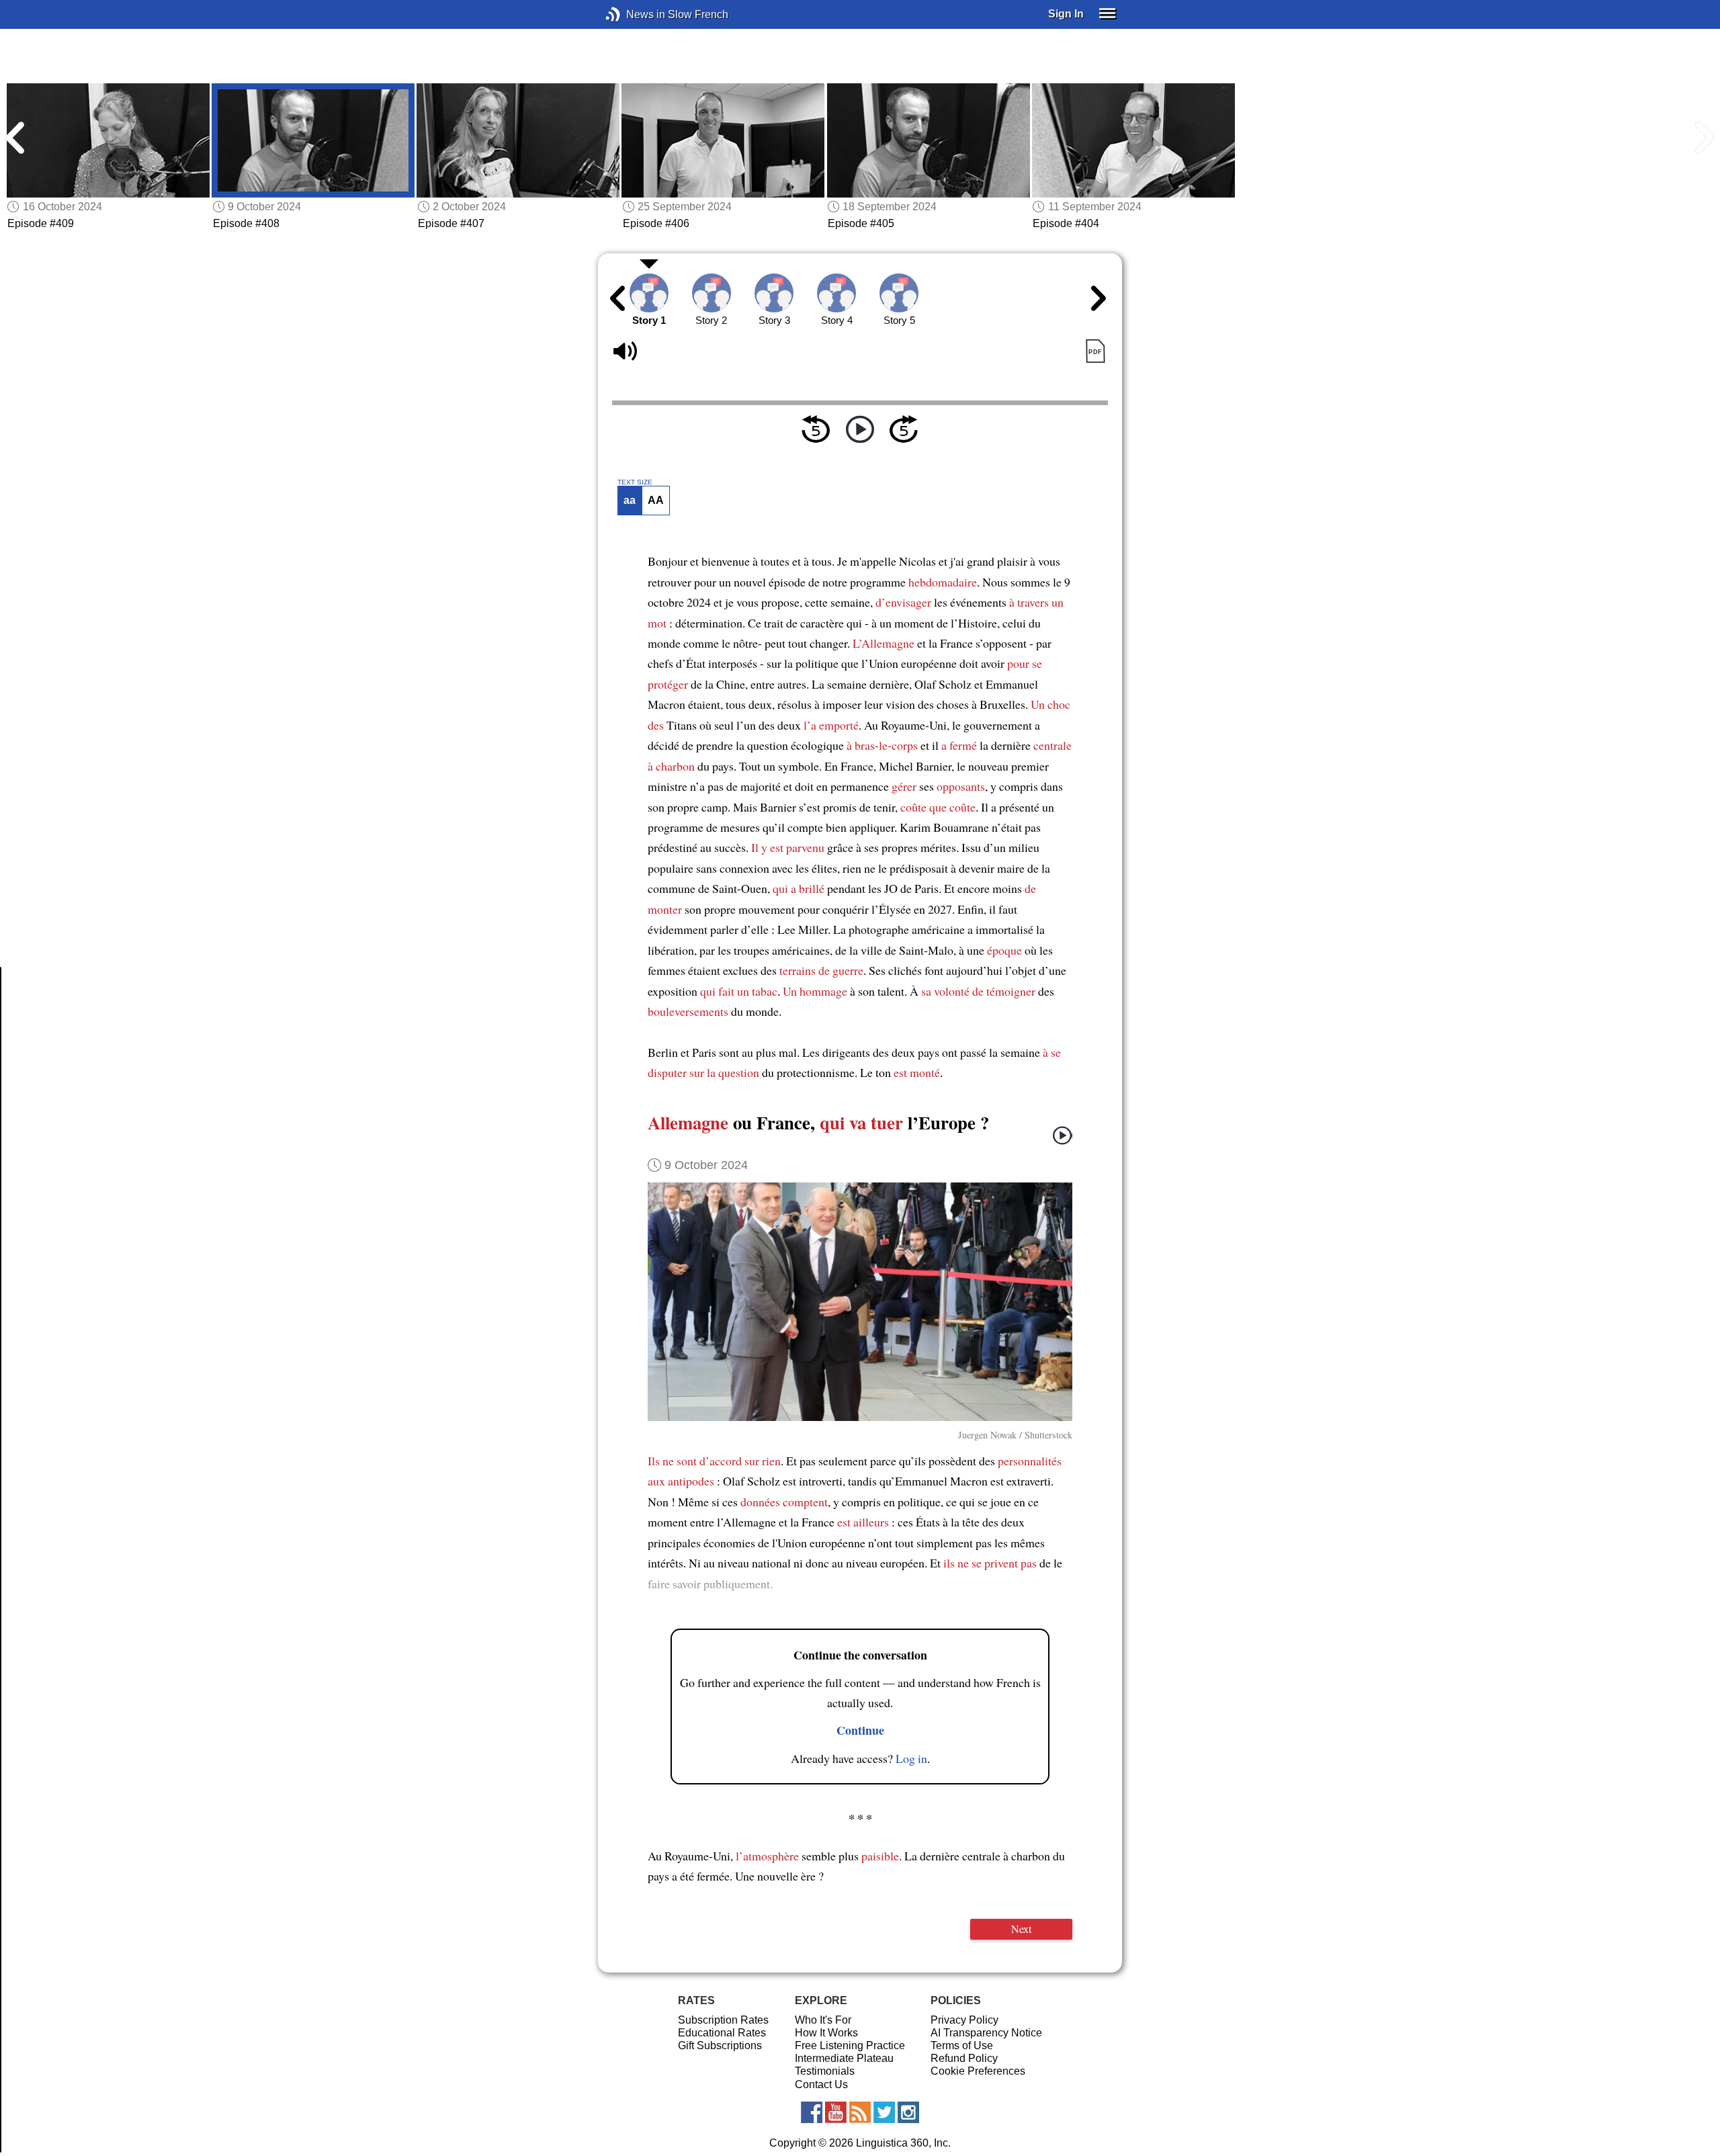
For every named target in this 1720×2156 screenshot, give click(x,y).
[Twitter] (884, 2112)
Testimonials (825, 2071)
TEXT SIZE (635, 482)
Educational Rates (722, 2033)
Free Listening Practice (850, 2045)
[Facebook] (812, 2112)
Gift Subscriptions (720, 2045)
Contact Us (821, 2084)
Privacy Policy (964, 2020)
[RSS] (860, 2112)
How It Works (826, 2033)
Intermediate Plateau (844, 2058)
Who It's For (823, 2020)
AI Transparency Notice (986, 2033)
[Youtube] (836, 2112)
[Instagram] (908, 2112)
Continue (860, 1730)
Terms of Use (962, 2045)
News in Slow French (633, 14)
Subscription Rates (723, 2020)
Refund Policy (964, 2058)
